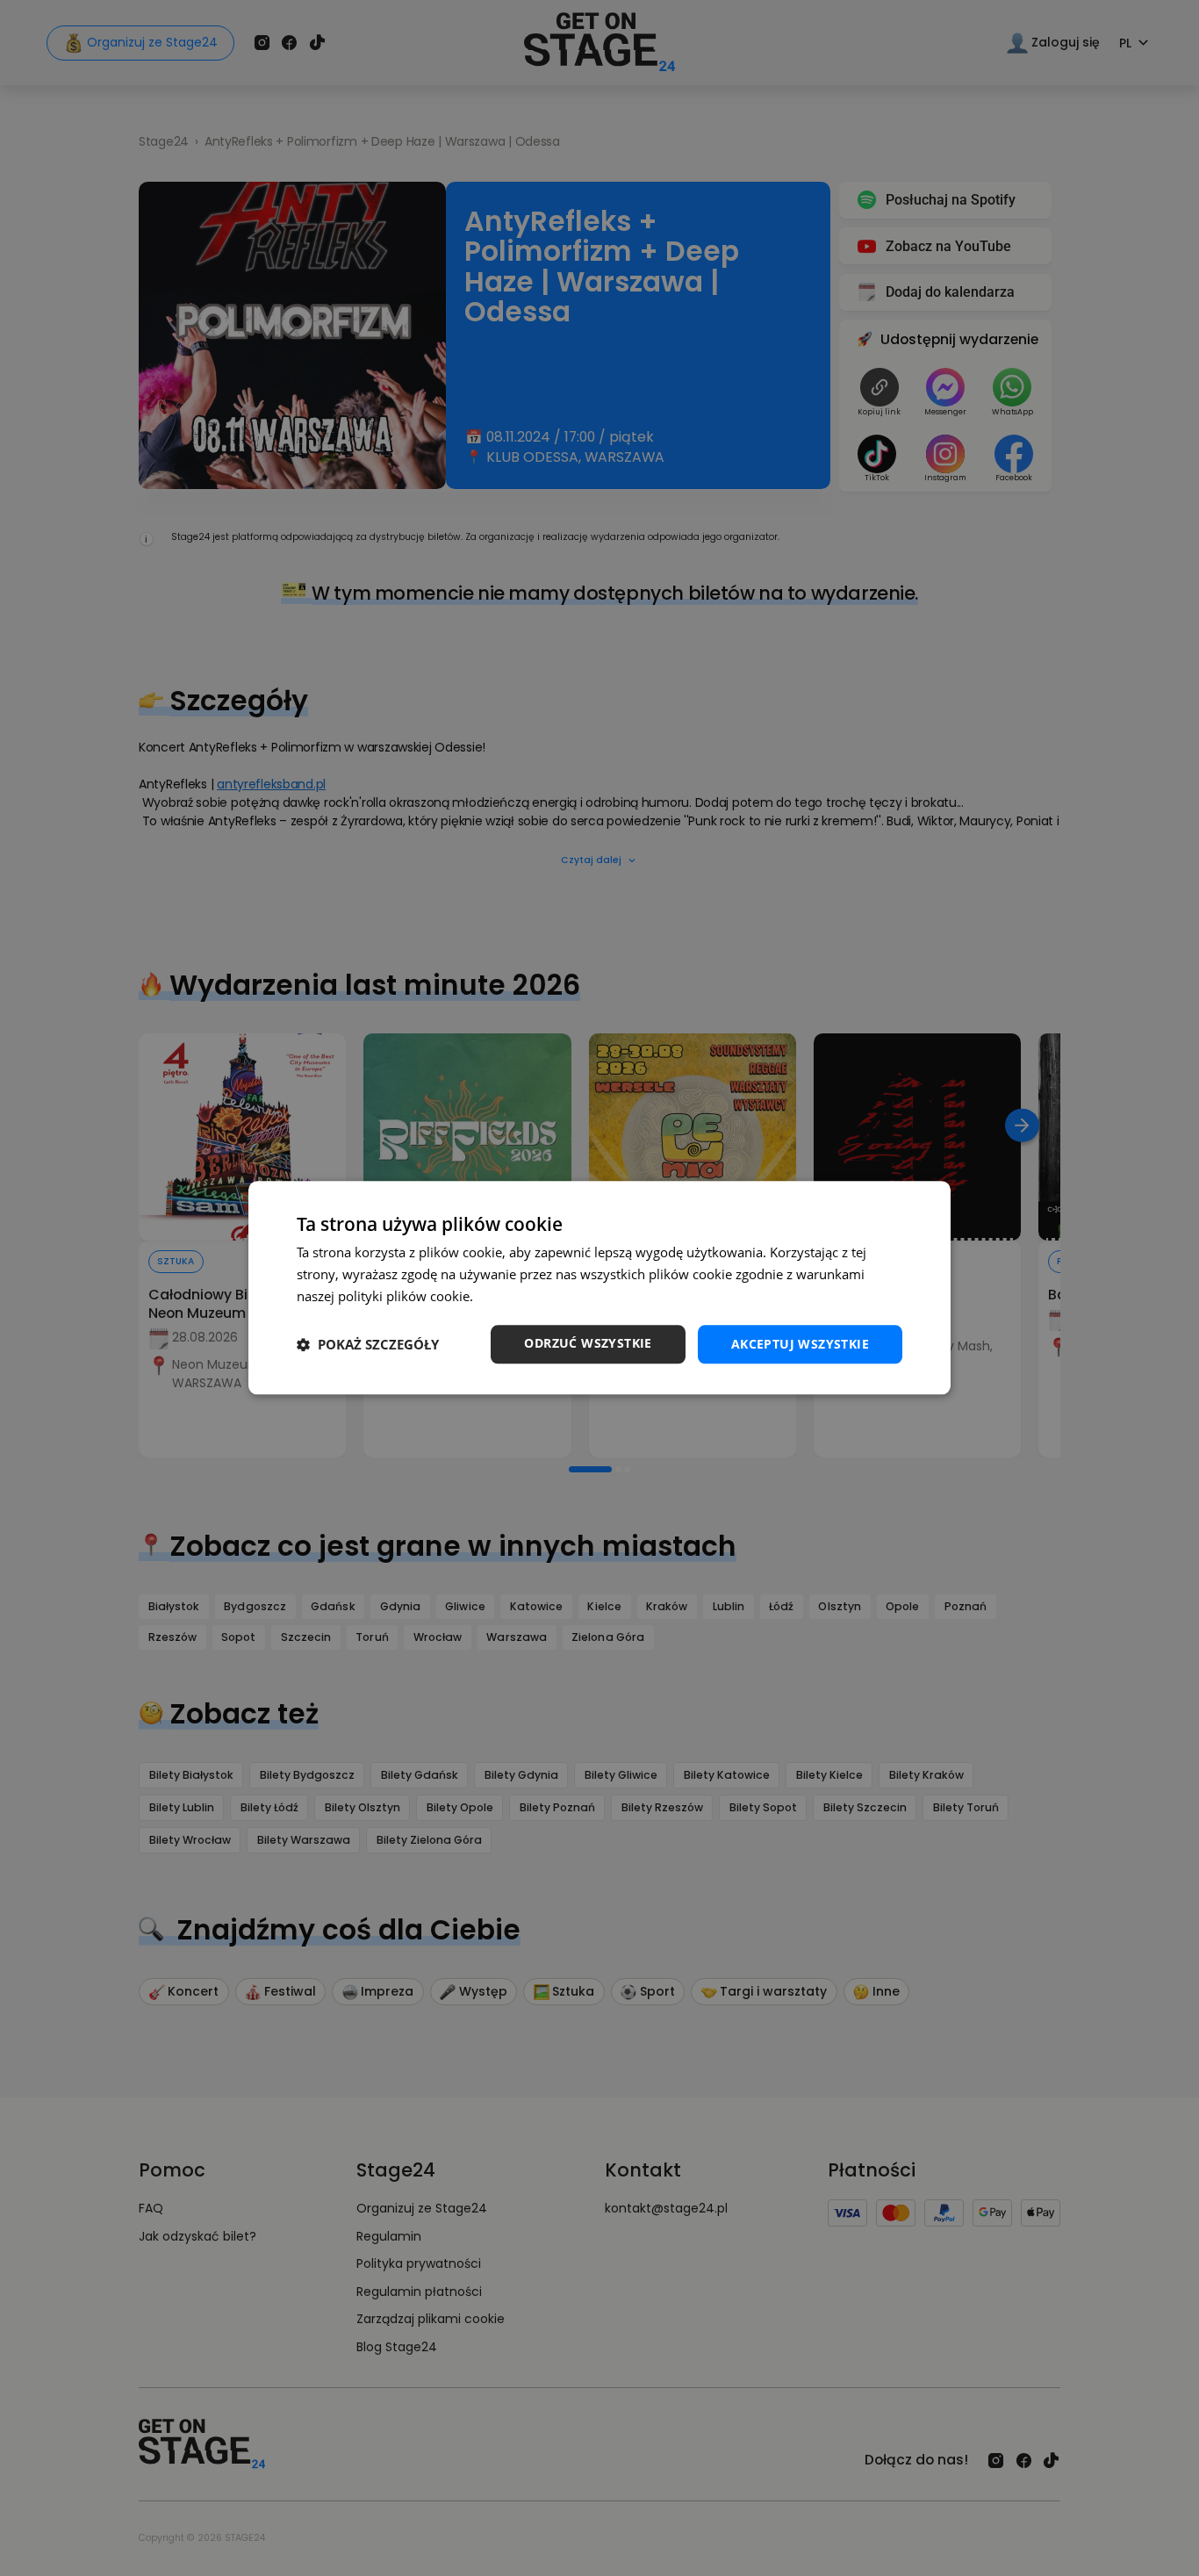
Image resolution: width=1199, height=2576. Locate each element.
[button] (368, 1344)
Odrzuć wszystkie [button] (588, 1343)
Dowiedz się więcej (534, 1296)
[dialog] (599, 1288)
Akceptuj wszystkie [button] (800, 1344)
